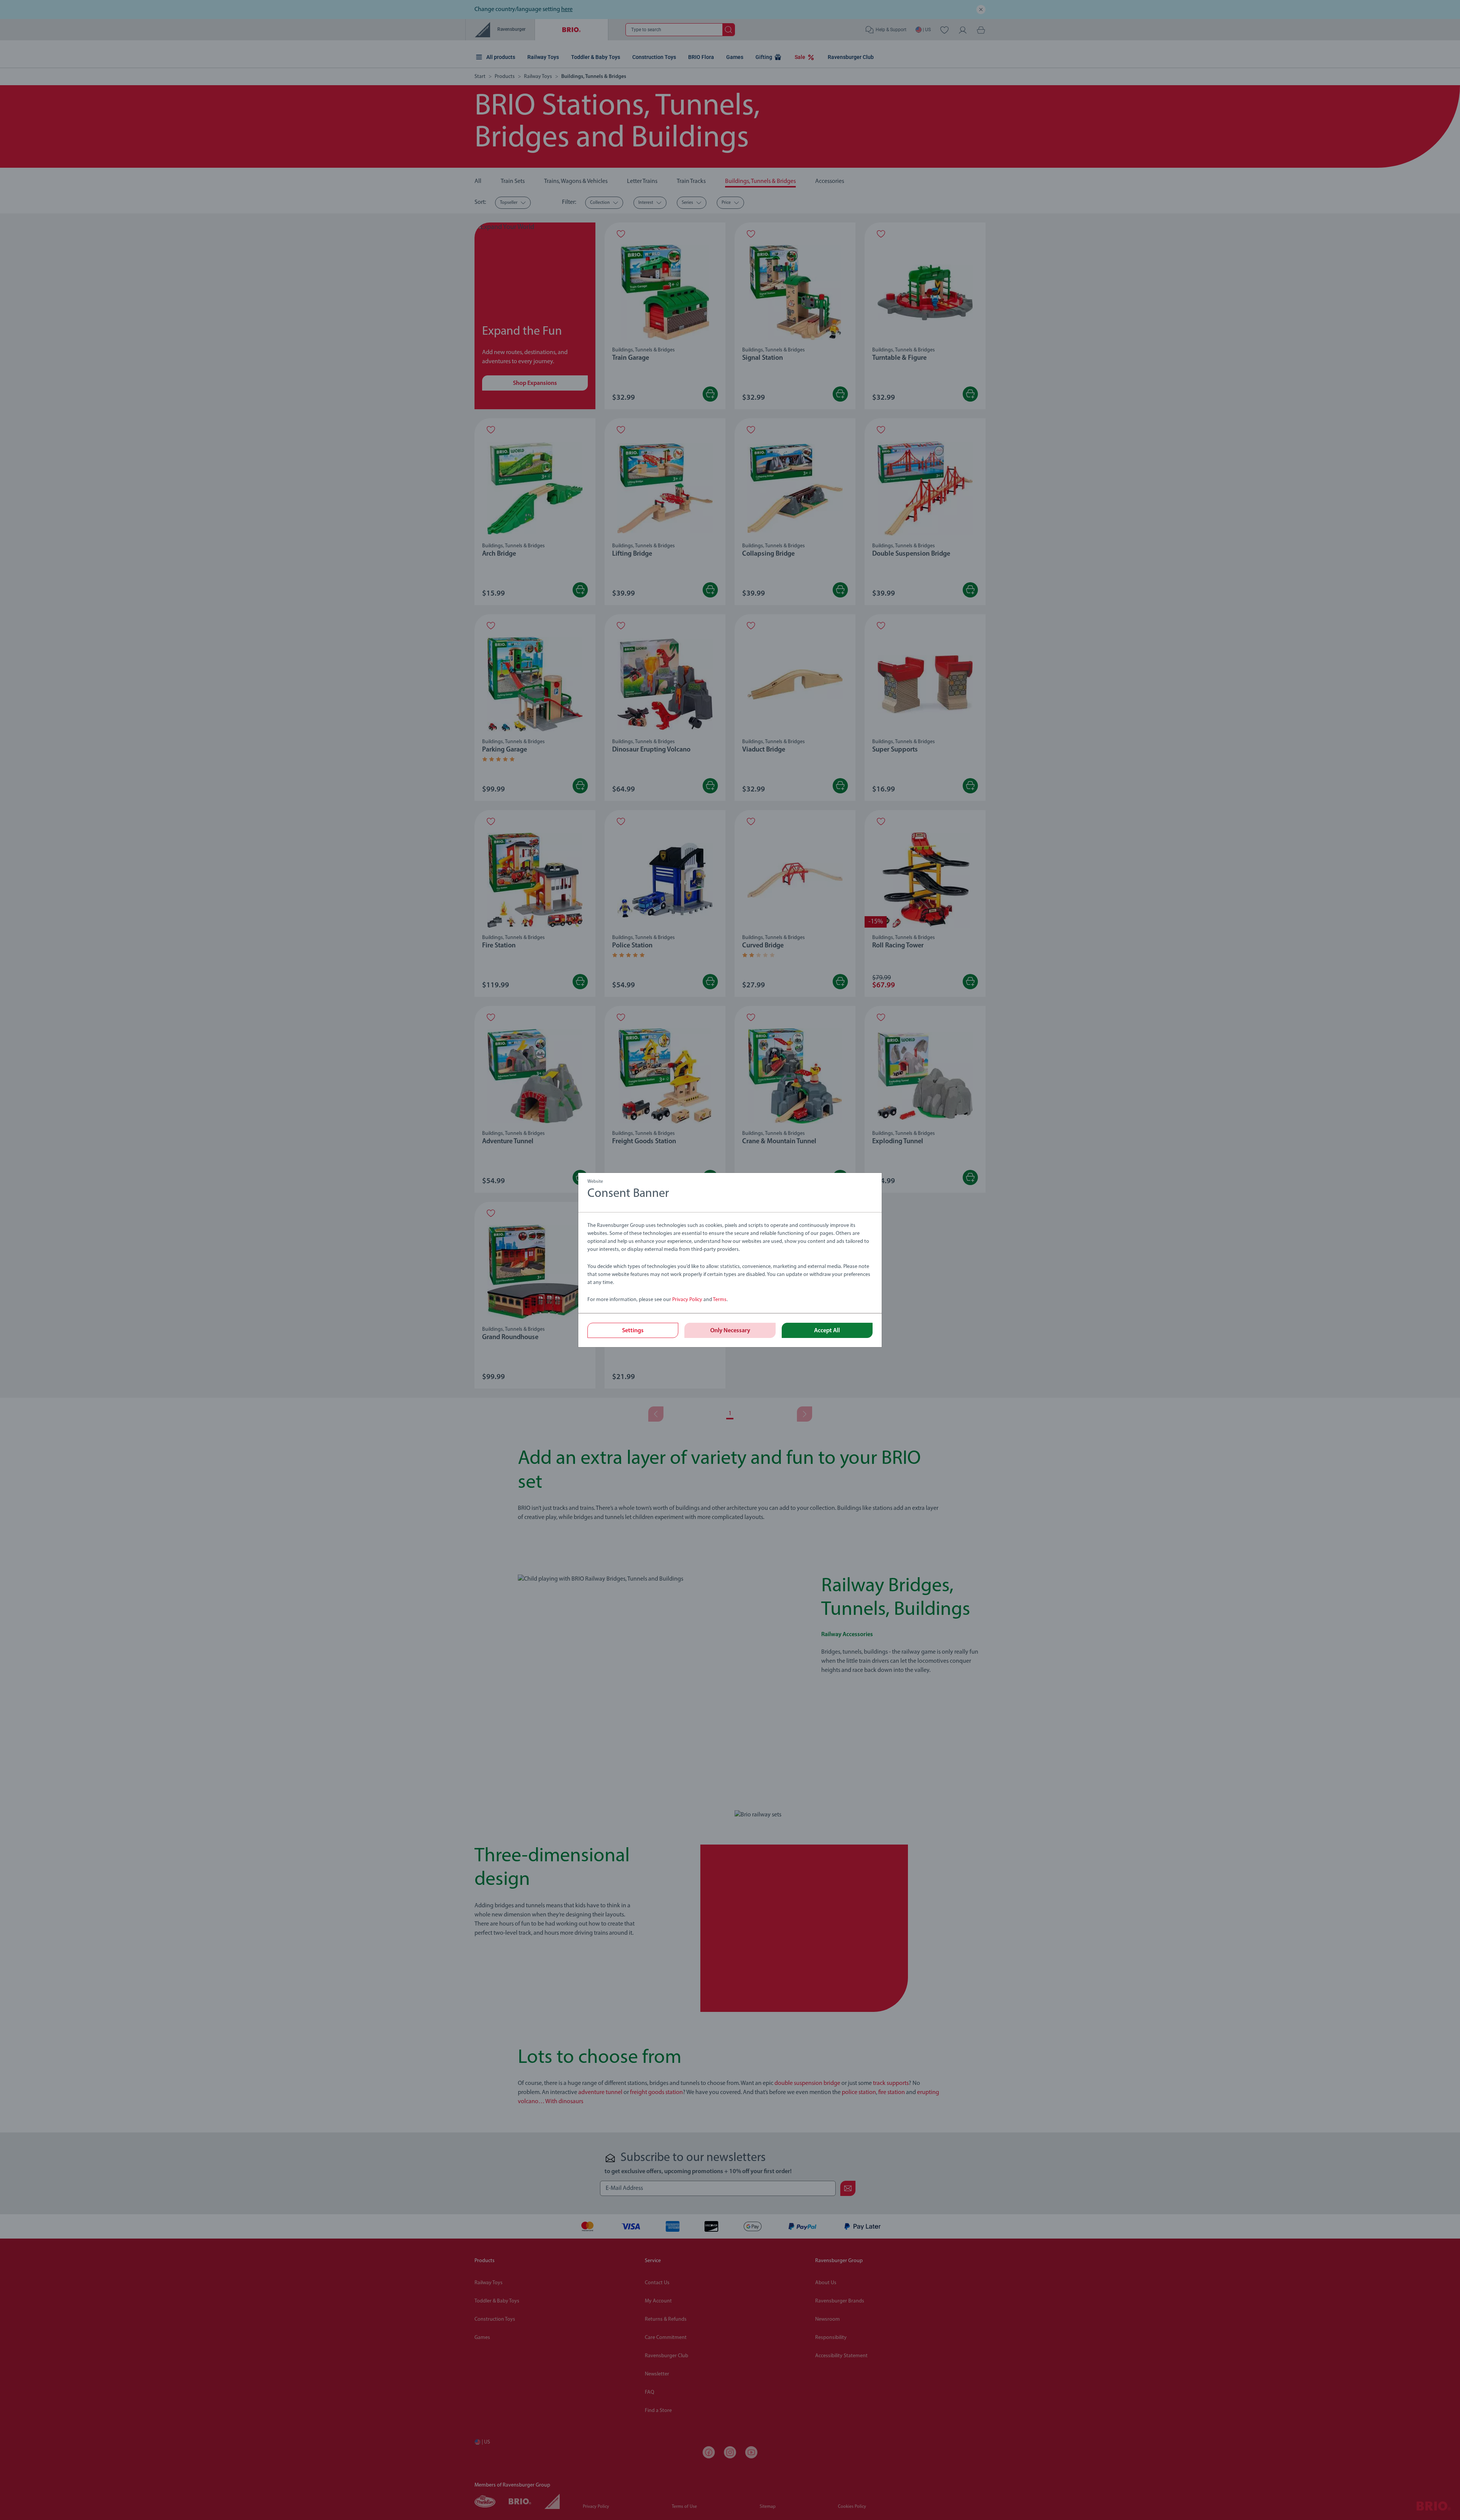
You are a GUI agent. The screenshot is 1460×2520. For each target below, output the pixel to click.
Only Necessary (730, 1331)
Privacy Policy (687, 1300)
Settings (633, 1331)
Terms (720, 1300)
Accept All (827, 1331)
